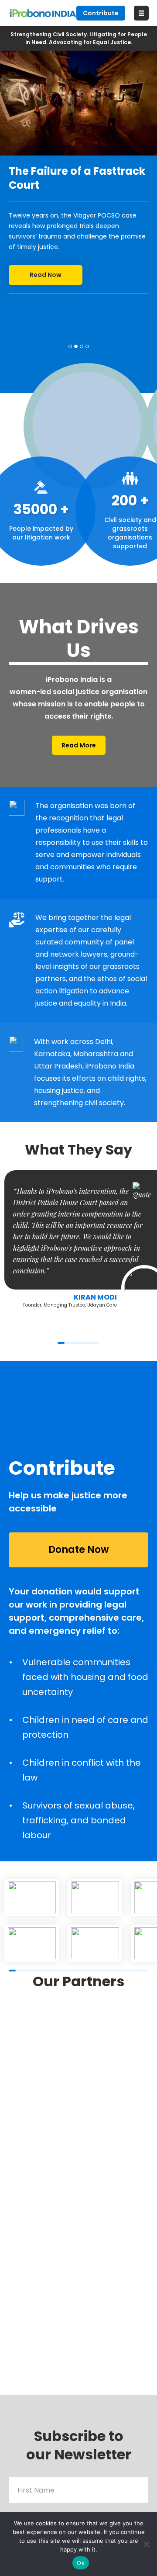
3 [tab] (82, 346)
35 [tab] (133, 1971)
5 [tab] (89, 1343)
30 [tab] (115, 1971)
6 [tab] (96, 1343)
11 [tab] (49, 1971)
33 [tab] (126, 1971)
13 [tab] (56, 1971)
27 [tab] (105, 1971)
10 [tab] (45, 1971)
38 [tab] (143, 1971)
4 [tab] (87, 346)
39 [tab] (147, 1971)
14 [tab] (59, 1971)
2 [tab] (76, 346)
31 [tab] (119, 1971)
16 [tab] (66, 1971)
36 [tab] (136, 1971)
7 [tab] (35, 1971)
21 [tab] (84, 1971)
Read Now (46, 275)
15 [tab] (63, 1971)
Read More (79, 745)
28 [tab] (108, 1971)
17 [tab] (70, 1971)
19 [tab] (77, 1971)
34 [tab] (129, 1971)
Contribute (101, 13)
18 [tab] (73, 1971)
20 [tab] (80, 1971)
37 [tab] (140, 1971)
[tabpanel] (78, 172)
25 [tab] (98, 1971)
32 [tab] (122, 1971)
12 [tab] (52, 1971)
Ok (81, 2563)
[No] (146, 2544)
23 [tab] (91, 1971)
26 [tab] (101, 1971)
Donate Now (79, 1550)
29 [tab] (112, 1971)
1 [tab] (70, 346)
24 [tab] (94, 1971)
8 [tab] (38, 1971)
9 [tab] (42, 1971)
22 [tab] (87, 1971)
